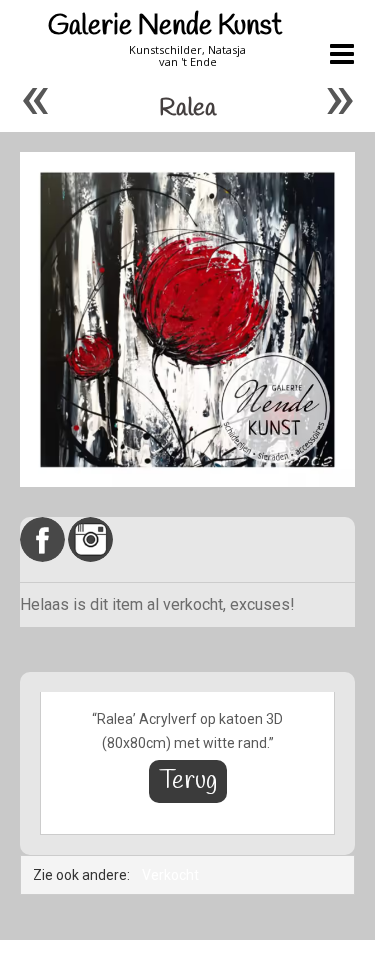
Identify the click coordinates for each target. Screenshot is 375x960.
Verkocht (170, 875)
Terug (188, 781)
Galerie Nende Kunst (165, 26)
